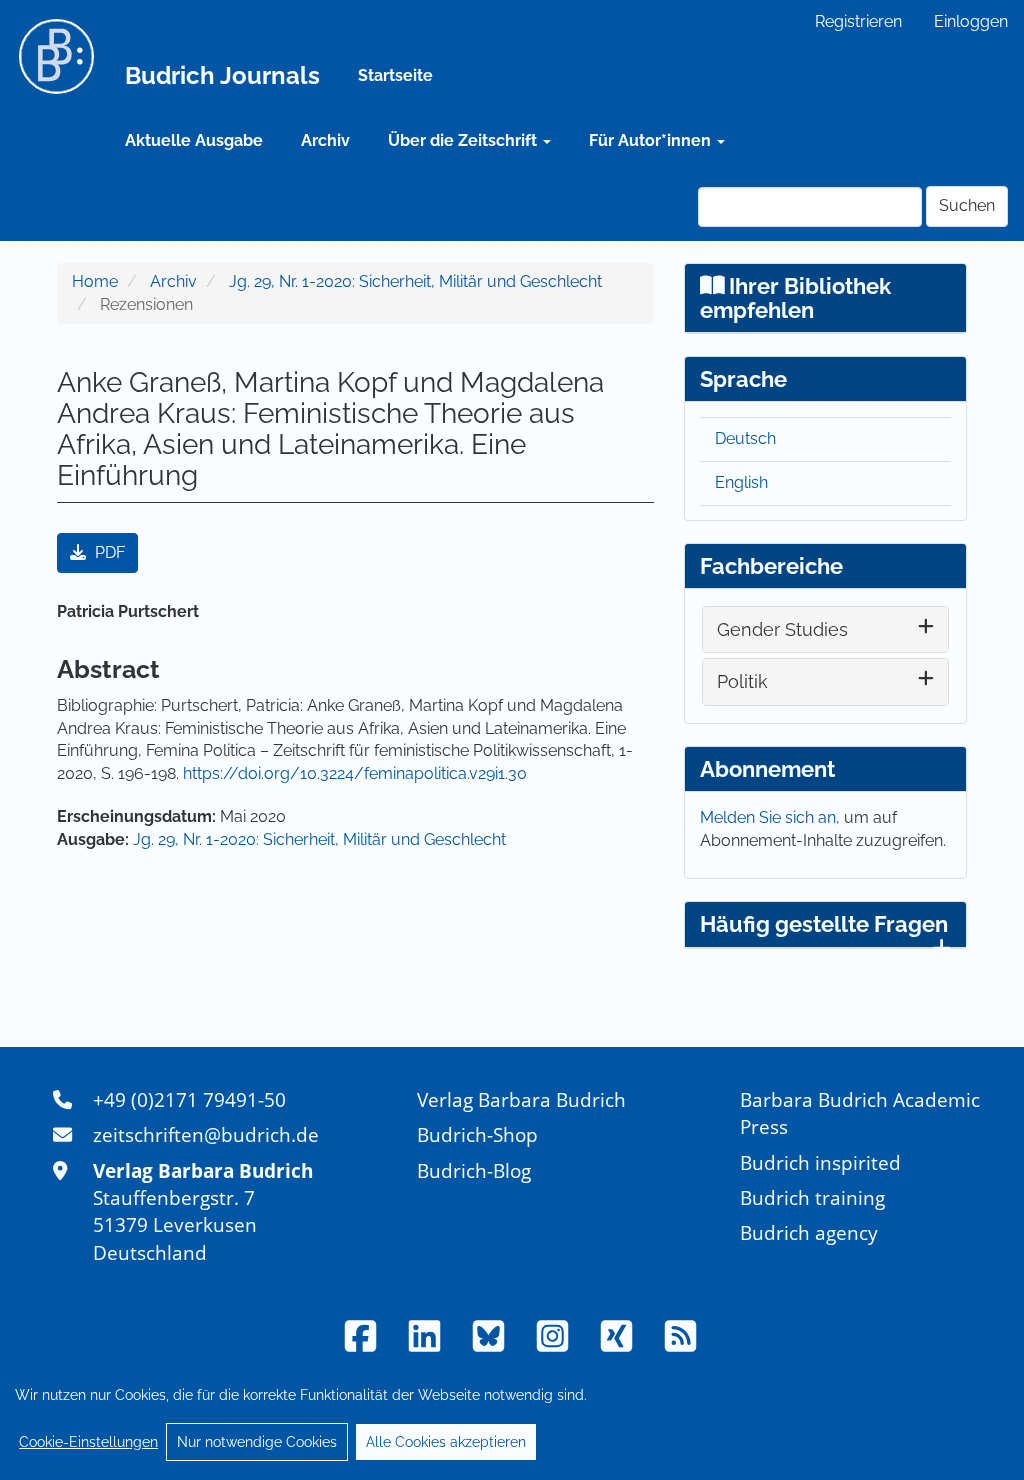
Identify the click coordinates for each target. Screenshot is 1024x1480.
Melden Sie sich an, (772, 817)
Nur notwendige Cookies (257, 1442)
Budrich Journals (222, 75)
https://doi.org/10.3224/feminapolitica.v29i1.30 (355, 773)
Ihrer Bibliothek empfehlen (796, 298)
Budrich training (812, 1197)
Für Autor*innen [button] (652, 140)
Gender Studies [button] (782, 629)
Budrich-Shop (477, 1134)
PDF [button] (108, 552)
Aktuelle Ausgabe (194, 140)
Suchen (967, 205)
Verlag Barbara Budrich (521, 1099)
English (741, 482)
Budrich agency (809, 1232)
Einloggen (971, 21)
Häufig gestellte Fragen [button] (824, 924)
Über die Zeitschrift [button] (464, 140)
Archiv (325, 140)
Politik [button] (742, 681)
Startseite (395, 75)
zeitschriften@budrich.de (206, 1134)
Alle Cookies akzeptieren (446, 1442)
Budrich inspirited (820, 1162)
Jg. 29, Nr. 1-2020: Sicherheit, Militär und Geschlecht (415, 281)
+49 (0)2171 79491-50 (189, 1099)
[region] (512, 1418)
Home (95, 281)
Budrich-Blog (474, 1170)
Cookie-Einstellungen (88, 1442)
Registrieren (858, 21)
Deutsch (745, 438)
